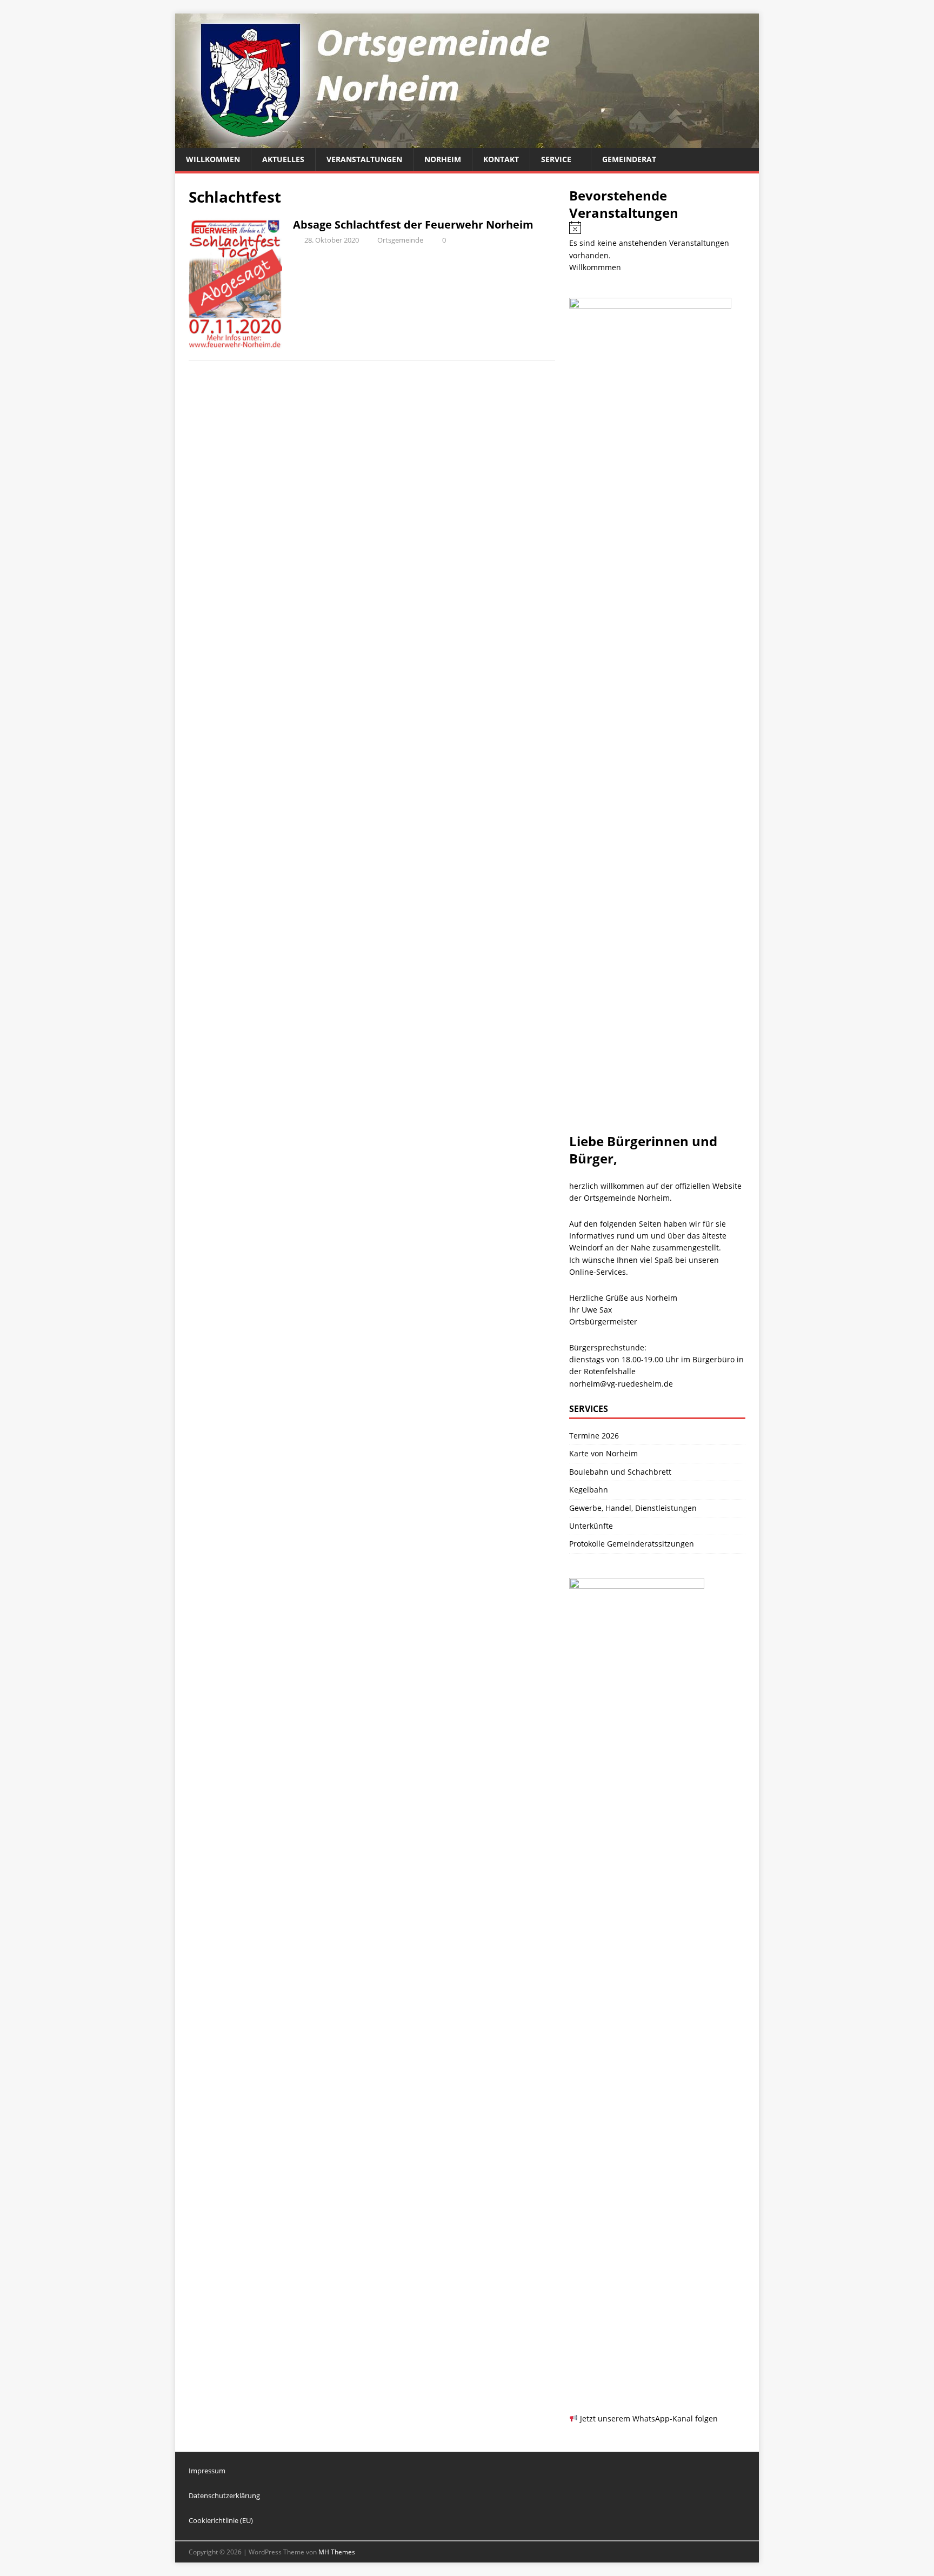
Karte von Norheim (603, 1453)
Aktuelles (283, 159)
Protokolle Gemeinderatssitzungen (632, 1544)
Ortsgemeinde (400, 240)
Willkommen (213, 159)
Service (556, 159)
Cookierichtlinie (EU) (221, 2520)
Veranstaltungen (364, 159)
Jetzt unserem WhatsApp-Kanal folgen (648, 2418)
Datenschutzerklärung (224, 2495)
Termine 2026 (594, 1436)
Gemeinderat (629, 159)
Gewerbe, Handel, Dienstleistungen (633, 1508)
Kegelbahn (589, 1490)
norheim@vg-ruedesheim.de (621, 1384)
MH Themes (337, 2552)
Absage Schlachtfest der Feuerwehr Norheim (413, 225)
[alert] (657, 241)
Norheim (443, 159)
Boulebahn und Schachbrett (620, 1472)
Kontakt (501, 159)
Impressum (207, 2471)
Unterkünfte (591, 1526)
